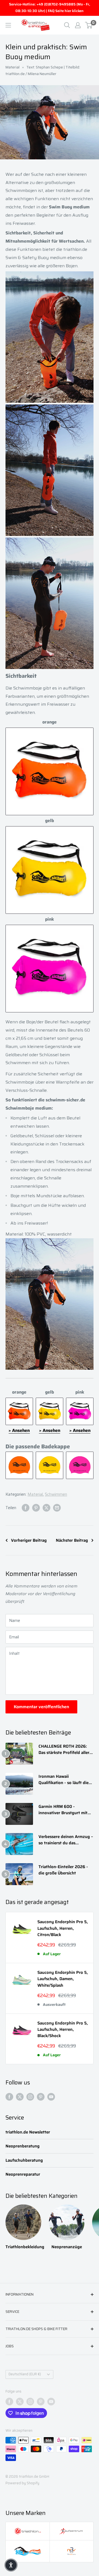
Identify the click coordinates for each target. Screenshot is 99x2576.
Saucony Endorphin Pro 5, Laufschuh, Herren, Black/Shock (63, 2030)
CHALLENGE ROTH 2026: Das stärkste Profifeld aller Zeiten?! (64, 1750)
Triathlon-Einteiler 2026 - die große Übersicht (63, 1870)
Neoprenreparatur (23, 2174)
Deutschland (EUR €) (25, 2374)
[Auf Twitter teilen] (46, 1508)
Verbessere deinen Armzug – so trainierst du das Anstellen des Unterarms (66, 1840)
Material (13, 67)
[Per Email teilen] (57, 1508)
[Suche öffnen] (67, 25)
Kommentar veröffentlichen (41, 1707)
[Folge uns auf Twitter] (20, 2097)
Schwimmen (56, 1494)
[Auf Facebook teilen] (26, 1508)
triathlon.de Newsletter (28, 2132)
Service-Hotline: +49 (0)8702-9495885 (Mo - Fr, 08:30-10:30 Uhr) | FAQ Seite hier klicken (50, 8)
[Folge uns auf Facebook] (9, 2097)
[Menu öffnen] (8, 25)
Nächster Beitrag (72, 1540)
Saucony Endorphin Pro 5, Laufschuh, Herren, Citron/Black (63, 1928)
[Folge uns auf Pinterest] (41, 2097)
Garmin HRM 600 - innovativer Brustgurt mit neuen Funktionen (63, 1810)
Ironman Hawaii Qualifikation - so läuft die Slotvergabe (64, 1780)
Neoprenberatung (23, 2146)
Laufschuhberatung (24, 2160)
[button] (11, 2565)
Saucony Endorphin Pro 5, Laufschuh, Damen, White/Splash (63, 1979)
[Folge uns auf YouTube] (51, 2097)
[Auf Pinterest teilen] (36, 1508)
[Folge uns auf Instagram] (30, 2097)
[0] (89, 25)
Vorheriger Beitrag (29, 1540)
